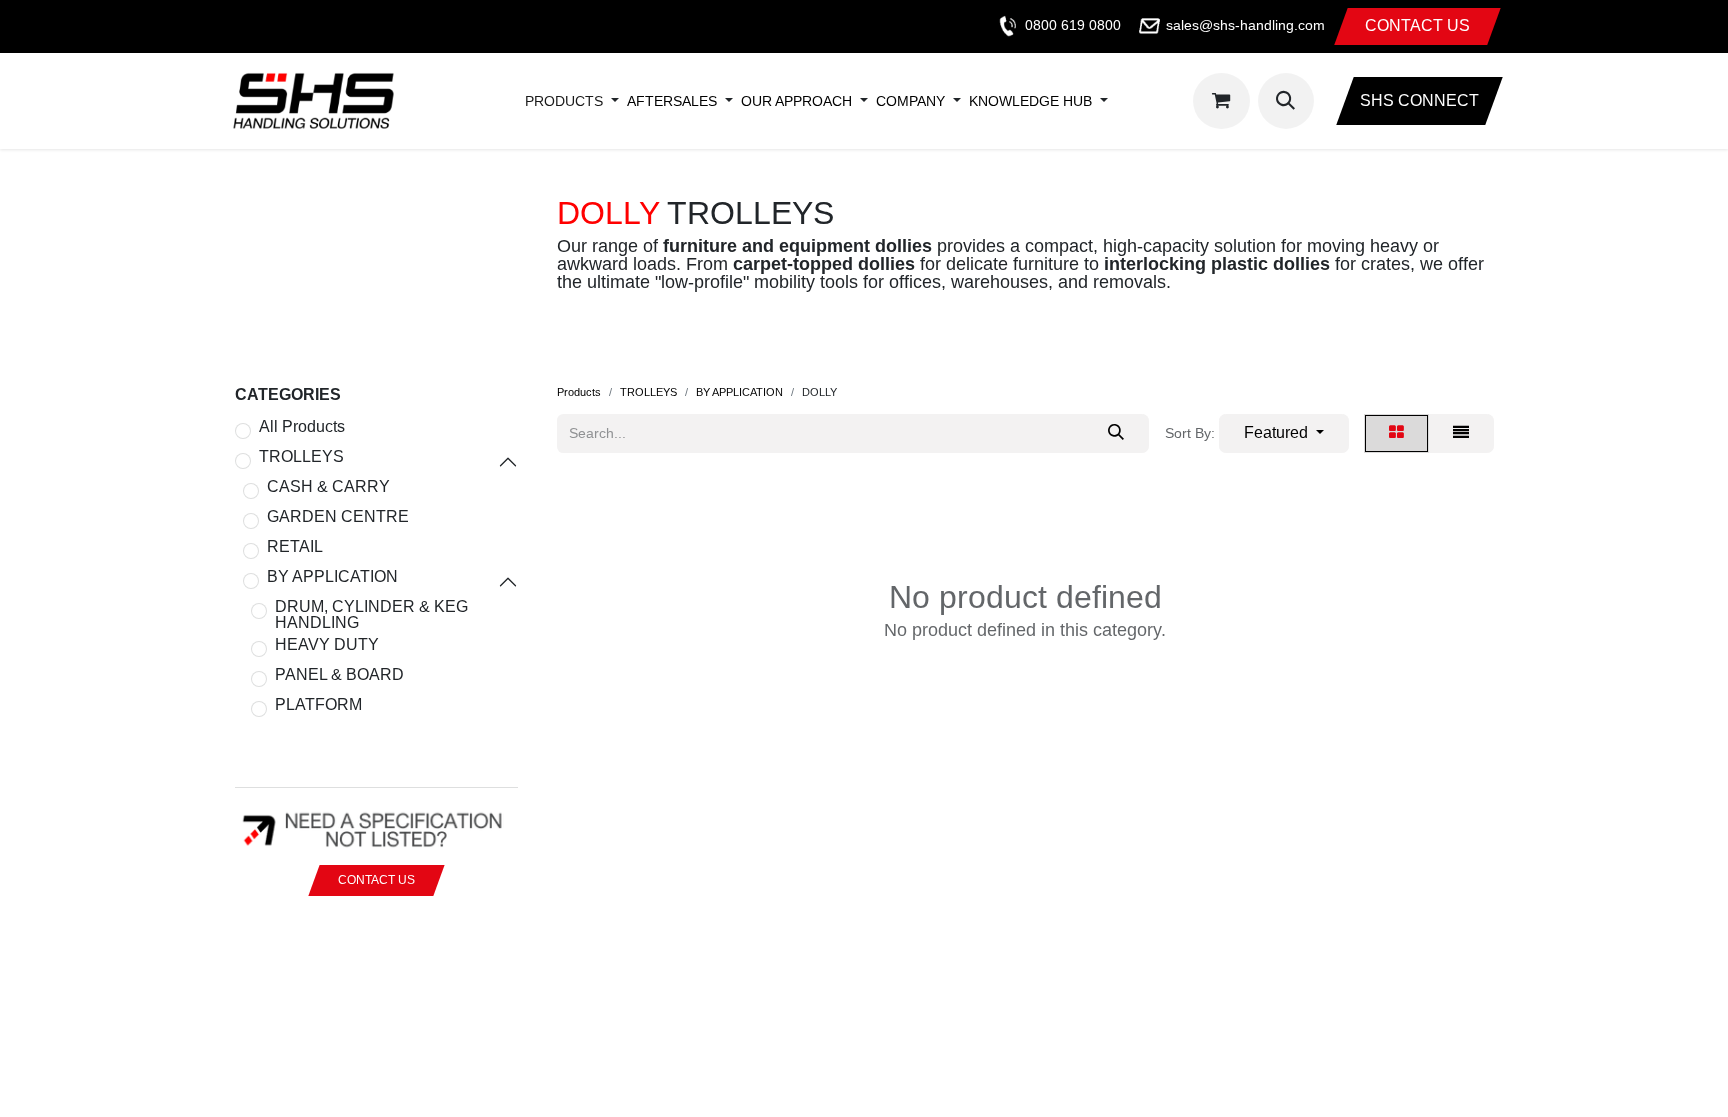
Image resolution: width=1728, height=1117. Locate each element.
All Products (302, 427)
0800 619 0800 (1073, 25)
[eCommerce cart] (1221, 101)
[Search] (1116, 433)
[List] (1461, 433)
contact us (1417, 25)
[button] (1286, 101)
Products (579, 392)
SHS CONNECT (1419, 100)
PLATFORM (318, 705)
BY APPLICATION (332, 577)
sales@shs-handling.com (1245, 25)
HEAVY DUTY (327, 645)
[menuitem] (564, 101)
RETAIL (295, 547)
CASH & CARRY (328, 487)
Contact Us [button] (376, 880)
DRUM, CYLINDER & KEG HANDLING (371, 615)
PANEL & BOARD (339, 675)
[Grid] (1396, 433)
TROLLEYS (301, 457)
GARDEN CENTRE (338, 517)
